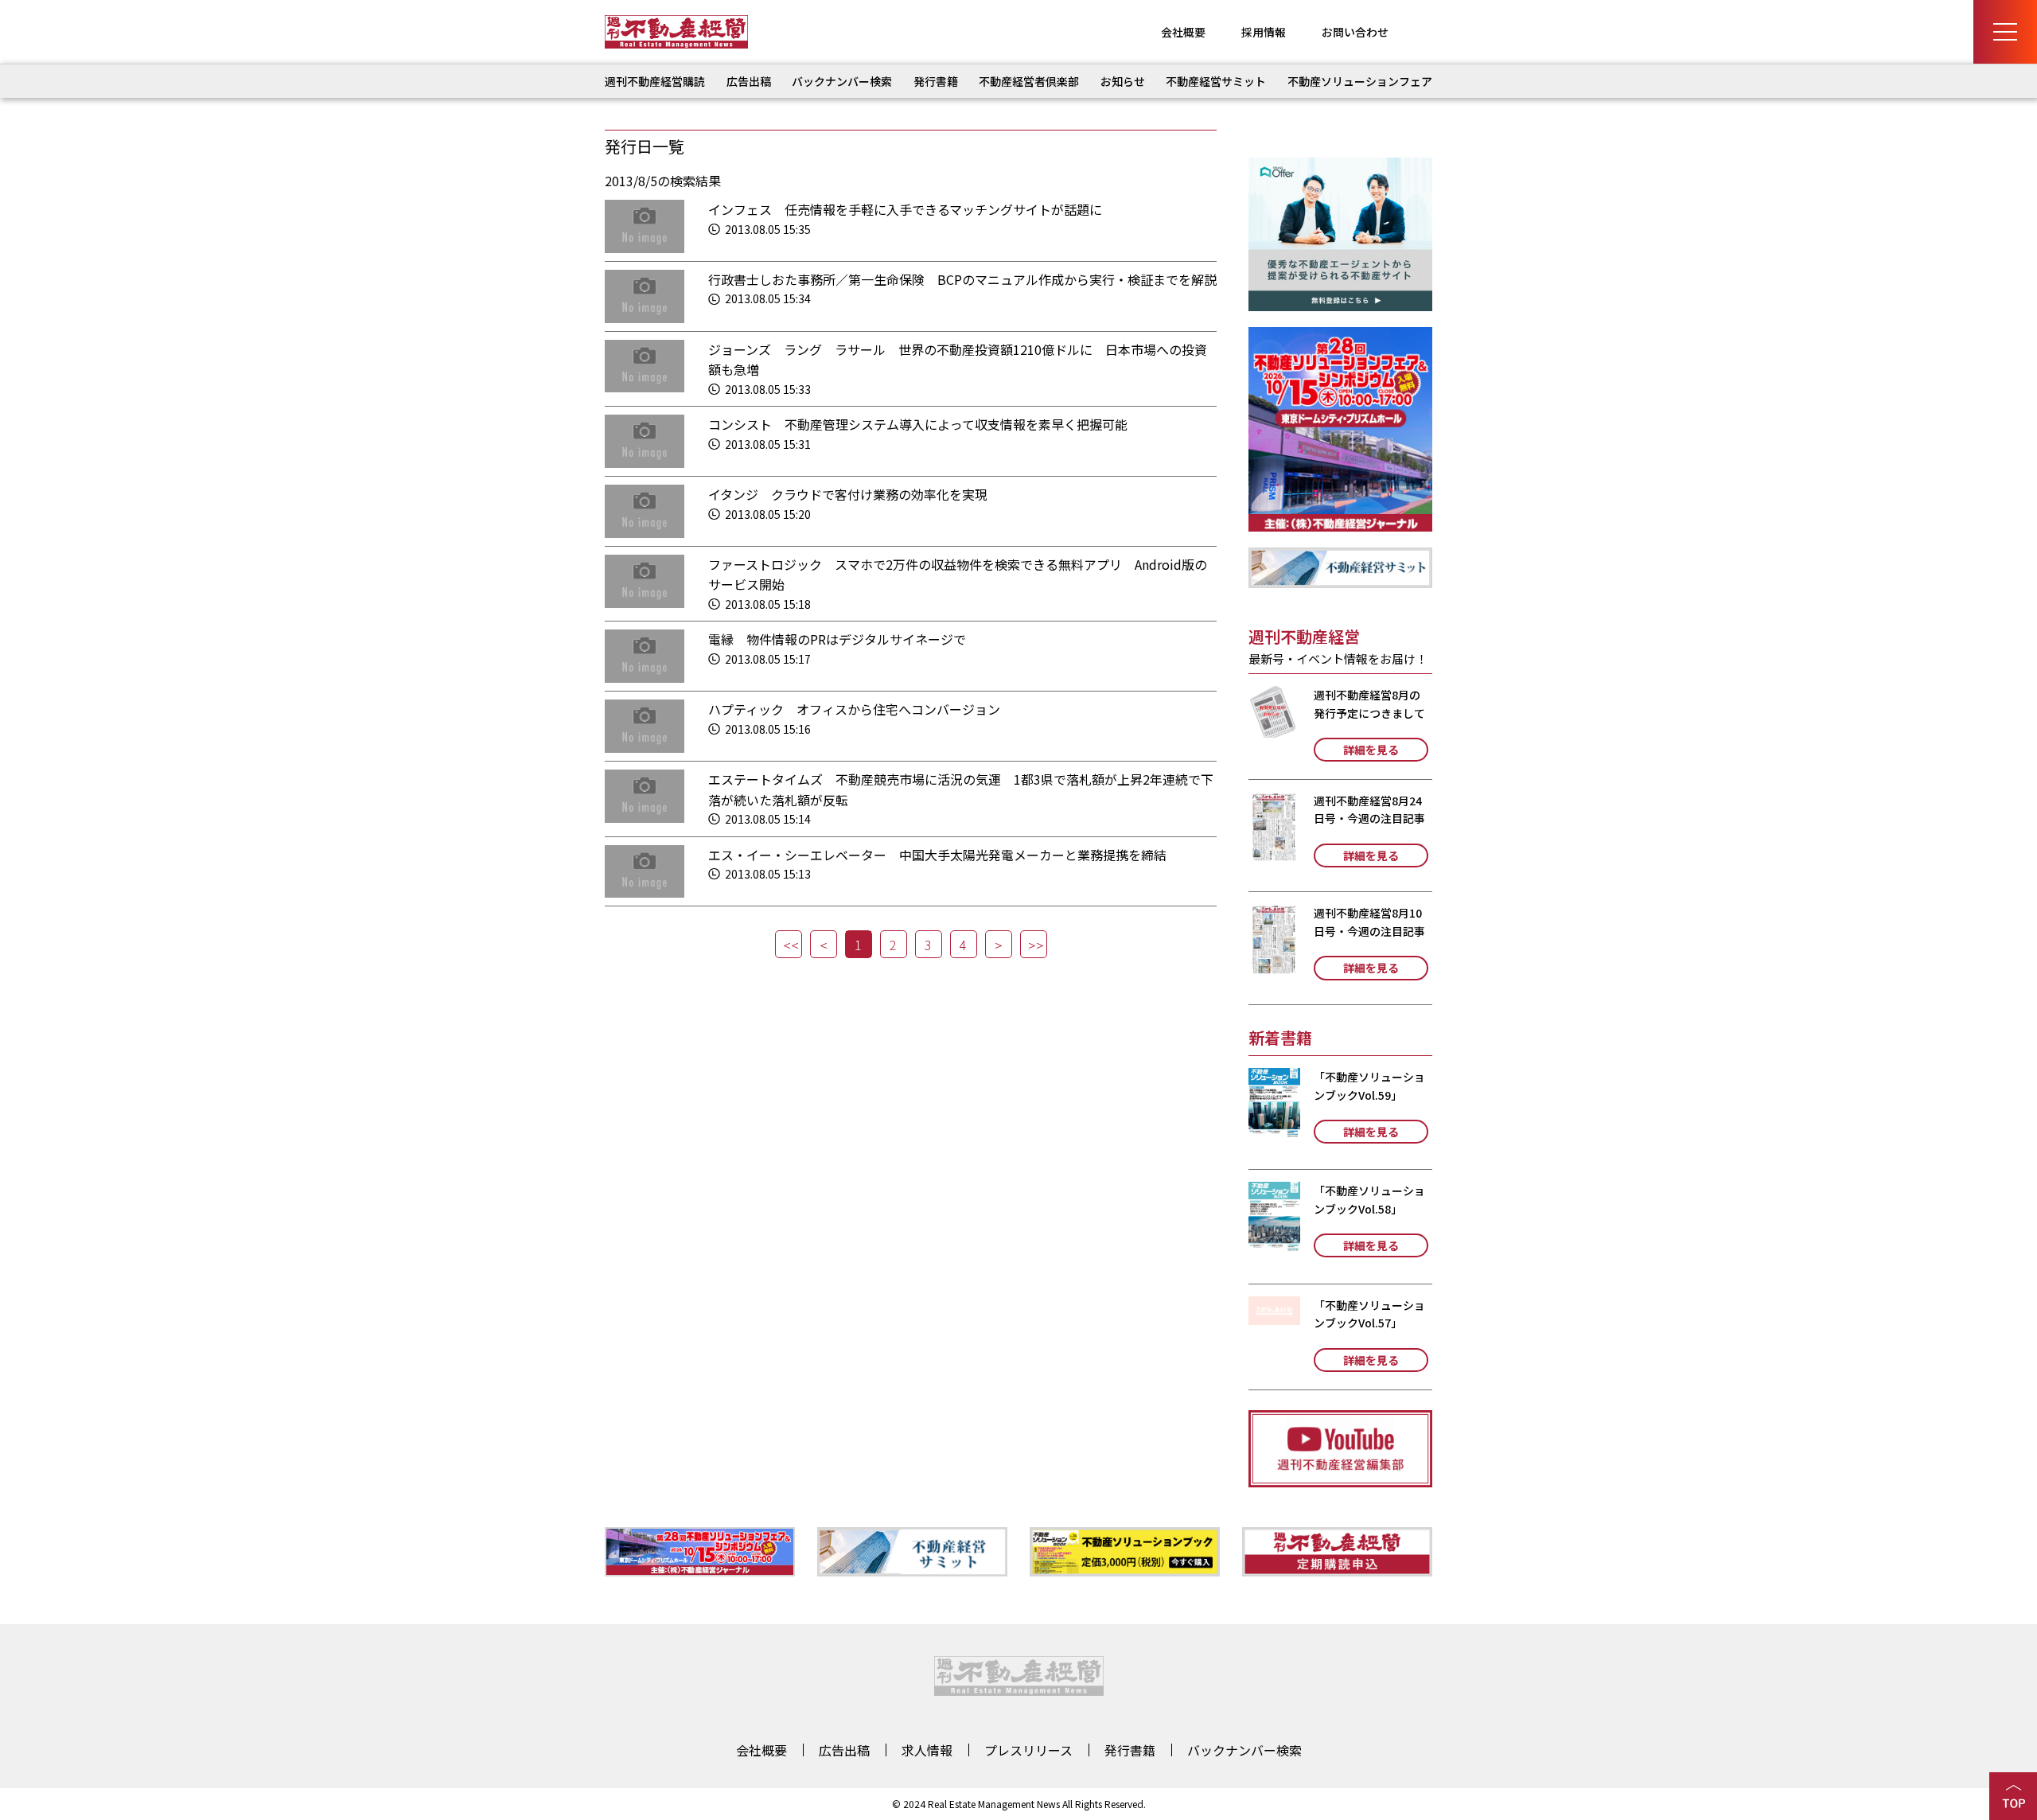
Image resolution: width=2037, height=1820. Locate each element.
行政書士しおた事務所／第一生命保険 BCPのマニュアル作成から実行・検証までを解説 (962, 279)
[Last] (1034, 944)
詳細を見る (1371, 750)
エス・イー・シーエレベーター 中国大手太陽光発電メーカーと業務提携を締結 (937, 855)
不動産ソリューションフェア (1360, 81)
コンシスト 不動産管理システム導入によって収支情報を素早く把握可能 (918, 424)
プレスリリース (1028, 1750)
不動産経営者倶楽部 (1029, 81)
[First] (789, 944)
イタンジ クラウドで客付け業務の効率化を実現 (848, 494)
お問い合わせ (1355, 32)
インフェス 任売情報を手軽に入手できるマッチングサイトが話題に (905, 209)
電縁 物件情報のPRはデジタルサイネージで (837, 639)
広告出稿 (749, 81)
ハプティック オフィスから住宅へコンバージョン (854, 709)
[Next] (999, 944)
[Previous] (824, 944)
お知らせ (1123, 81)
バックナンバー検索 (842, 81)
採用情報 (1264, 32)
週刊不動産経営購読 (655, 81)
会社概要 (1183, 32)
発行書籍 (936, 81)
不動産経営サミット (1216, 81)
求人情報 (927, 1750)
